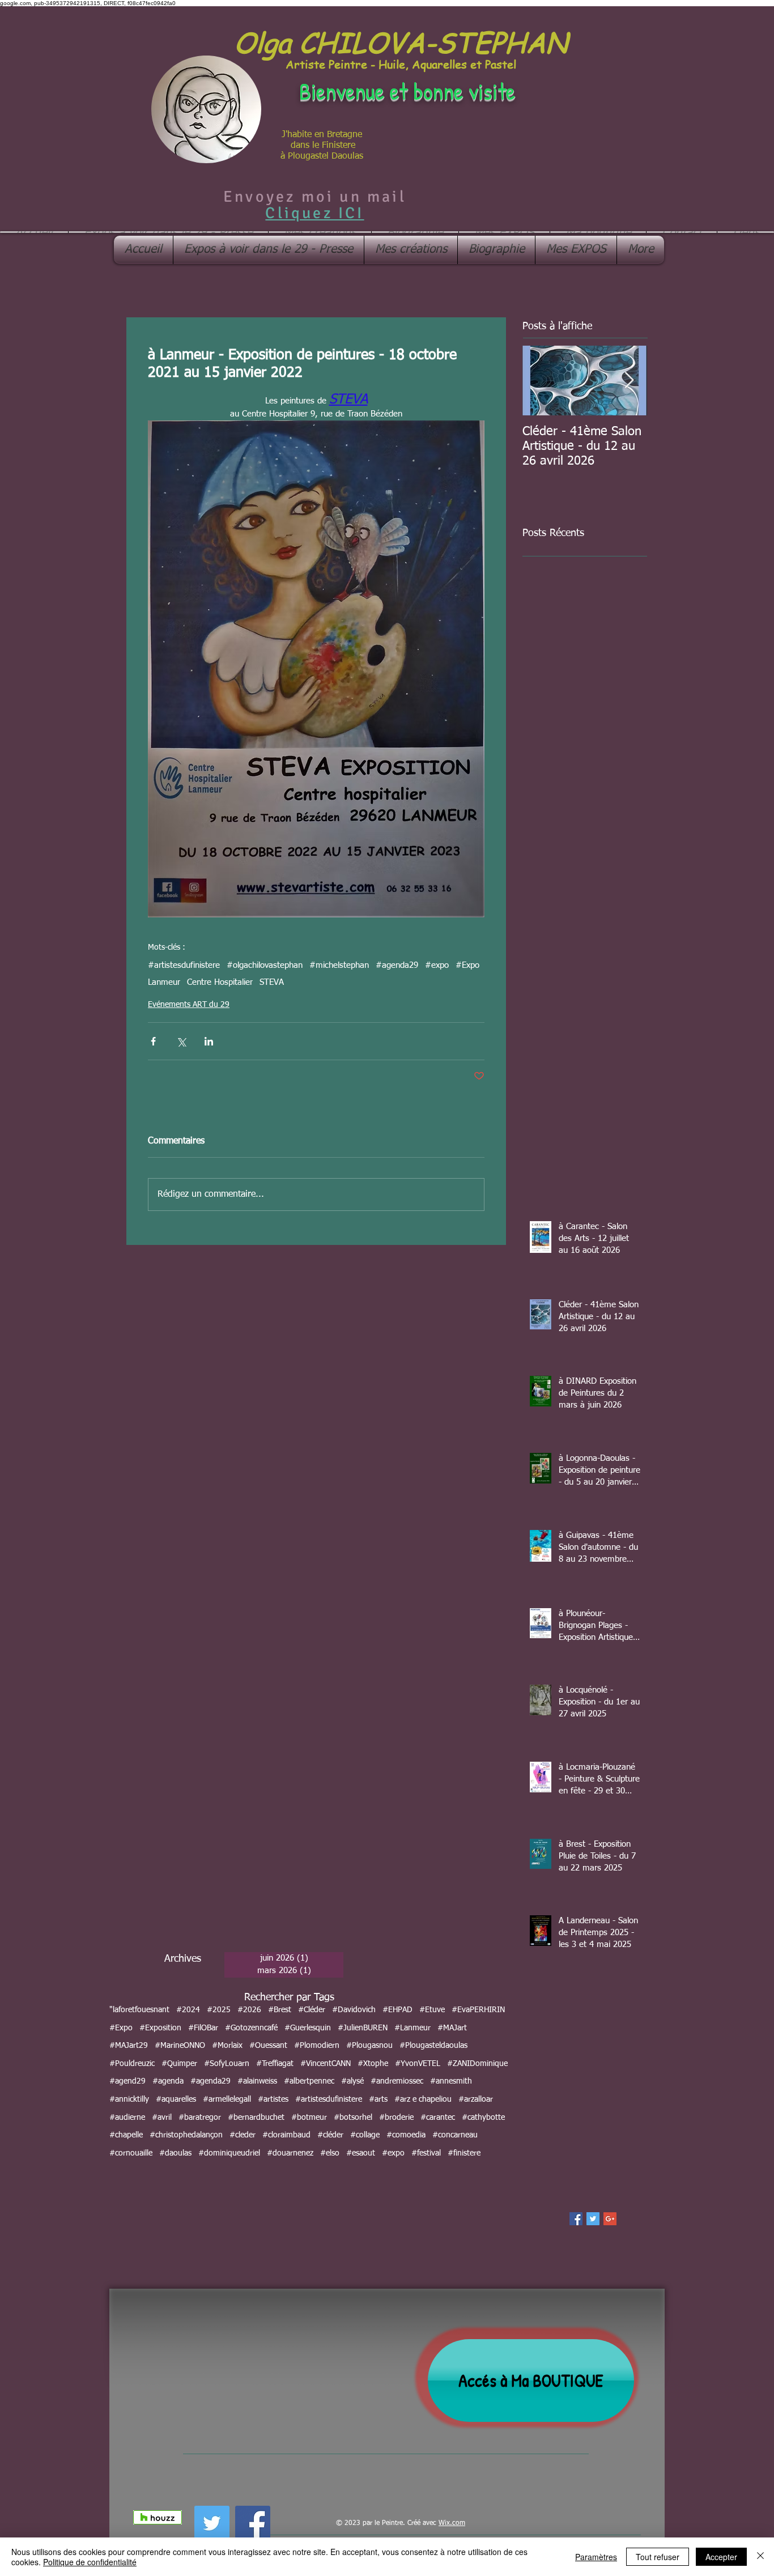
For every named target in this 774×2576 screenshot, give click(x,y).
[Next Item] (629, 381)
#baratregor (200, 2118)
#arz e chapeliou (423, 2099)
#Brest (280, 2010)
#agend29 (127, 2081)
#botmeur (309, 2118)
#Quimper (179, 2064)
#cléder (330, 2135)
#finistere (464, 2153)
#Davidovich (354, 2010)
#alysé (352, 2081)
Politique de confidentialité (90, 2562)
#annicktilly (129, 2099)
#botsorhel (353, 2118)
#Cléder (312, 2010)
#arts (378, 2099)
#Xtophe (373, 2064)
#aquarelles (176, 2099)
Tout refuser (658, 2557)
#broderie (396, 2118)
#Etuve (432, 2010)
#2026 (249, 2010)
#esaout (361, 2153)
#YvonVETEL (418, 2064)
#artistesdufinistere (184, 965)
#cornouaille (131, 2153)
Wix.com (452, 2523)
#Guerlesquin (308, 2028)
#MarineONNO (180, 2046)
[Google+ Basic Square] (610, 2219)
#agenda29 (397, 965)
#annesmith (451, 2081)
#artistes (273, 2099)
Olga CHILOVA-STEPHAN (401, 42)
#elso (330, 2153)
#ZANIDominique (477, 2064)
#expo (437, 965)
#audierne (127, 2118)
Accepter (721, 2557)
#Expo (467, 965)
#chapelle (126, 2135)
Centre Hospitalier (220, 982)
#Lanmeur (412, 2028)
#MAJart (452, 2028)
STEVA (272, 982)
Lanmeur (164, 982)
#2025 (219, 2010)
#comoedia (406, 2135)
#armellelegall (227, 2099)
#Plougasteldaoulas (433, 2046)
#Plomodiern (317, 2046)
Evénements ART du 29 (189, 1005)
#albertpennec (309, 2081)
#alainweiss (257, 2081)
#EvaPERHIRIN (478, 2010)
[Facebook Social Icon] (253, 2523)
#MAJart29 (129, 2046)
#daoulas (175, 2153)
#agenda (168, 2081)
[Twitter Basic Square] (593, 2219)
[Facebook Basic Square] (576, 2219)
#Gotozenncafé (251, 2028)
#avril (162, 2118)
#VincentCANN (326, 2064)
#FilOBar (203, 2028)
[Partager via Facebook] (153, 1041)
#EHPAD (397, 2010)
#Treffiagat (275, 2064)
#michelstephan (339, 965)
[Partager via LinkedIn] (209, 1041)
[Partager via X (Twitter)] (181, 1041)
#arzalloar (476, 2099)
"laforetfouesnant (139, 2010)
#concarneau (455, 2135)
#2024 (188, 2010)
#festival (426, 2153)
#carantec (438, 2118)
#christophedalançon (186, 2135)
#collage (365, 2135)
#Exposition (160, 2028)
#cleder (243, 2135)
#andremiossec (397, 2081)
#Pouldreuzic (132, 2064)
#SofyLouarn (227, 2064)
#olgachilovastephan (265, 965)
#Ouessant (268, 2046)
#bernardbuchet (256, 2118)
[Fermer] (760, 2557)
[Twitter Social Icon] (212, 2523)
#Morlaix (227, 2046)
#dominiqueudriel (229, 2153)
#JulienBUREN (363, 2028)
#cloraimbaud (286, 2135)
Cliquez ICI (314, 213)
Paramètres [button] (596, 2557)
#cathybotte (483, 2118)
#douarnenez (290, 2153)
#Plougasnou (369, 2046)
